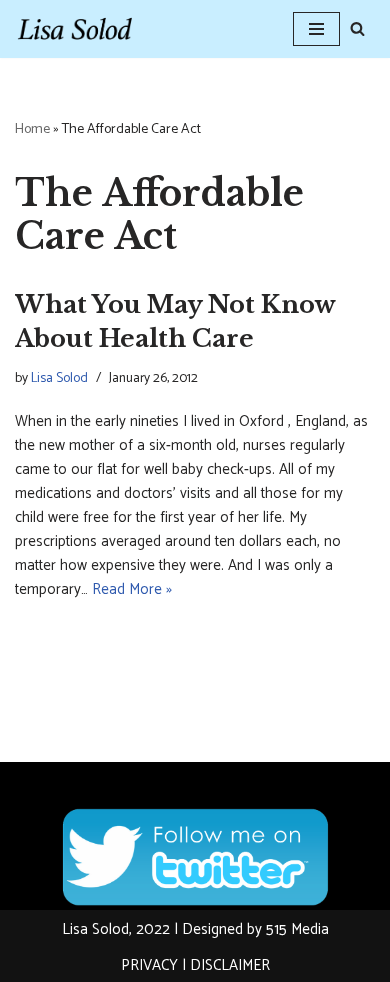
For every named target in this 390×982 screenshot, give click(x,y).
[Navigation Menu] (316, 29)
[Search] (357, 28)
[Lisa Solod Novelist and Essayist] (75, 29)
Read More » (132, 589)
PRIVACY (149, 965)
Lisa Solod (59, 378)
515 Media (297, 929)
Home (32, 129)
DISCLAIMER (230, 965)
